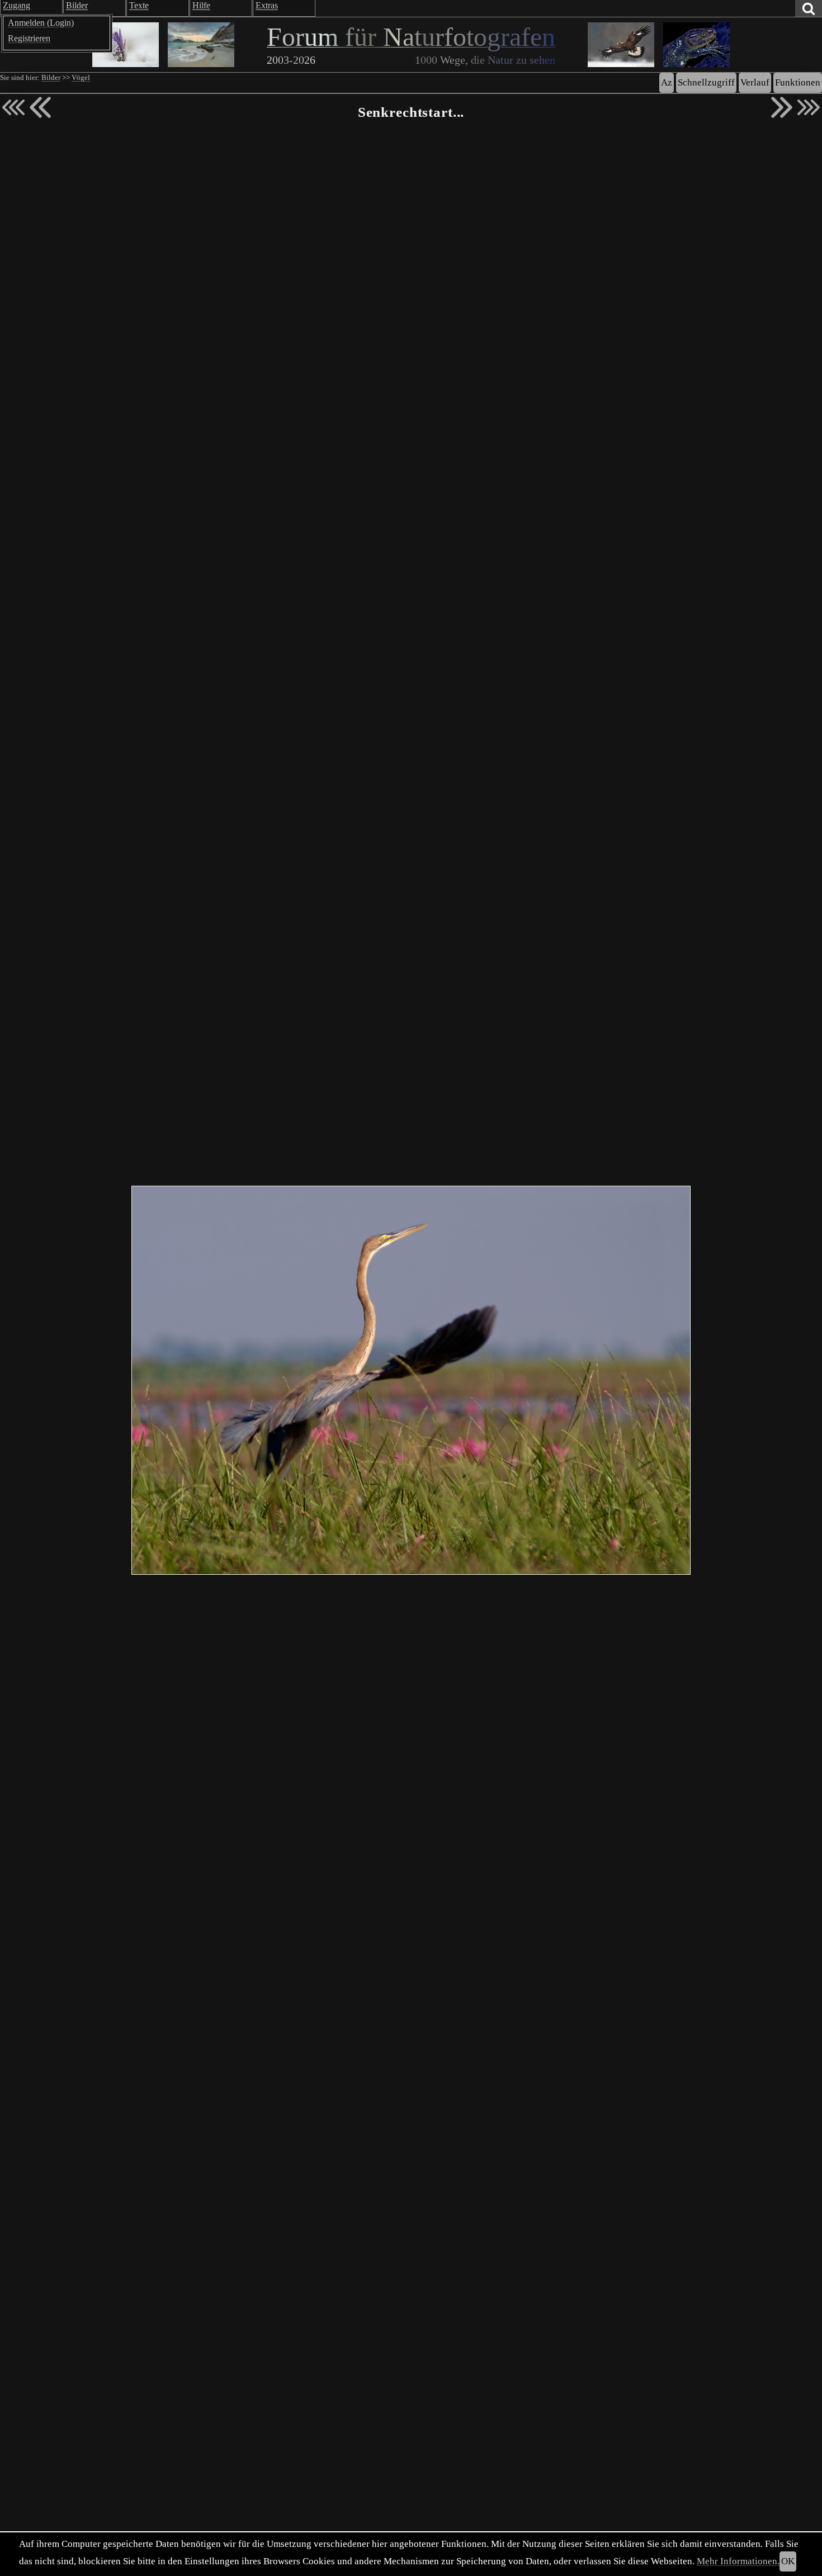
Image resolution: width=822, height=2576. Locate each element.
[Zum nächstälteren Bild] (809, 107)
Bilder (51, 78)
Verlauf (755, 82)
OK (788, 2561)
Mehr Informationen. (738, 2561)
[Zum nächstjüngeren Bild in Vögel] (40, 107)
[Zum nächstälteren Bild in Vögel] (782, 107)
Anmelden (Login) (41, 23)
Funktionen (798, 82)
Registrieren (29, 38)
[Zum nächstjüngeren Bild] (13, 107)
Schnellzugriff (706, 82)
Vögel (81, 78)
